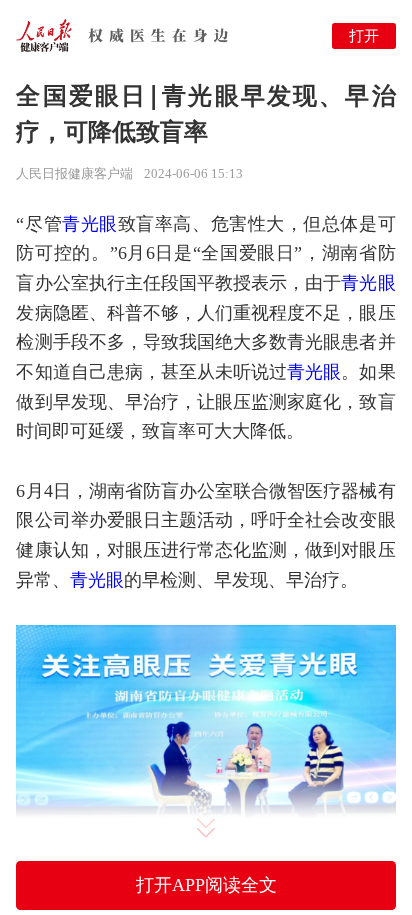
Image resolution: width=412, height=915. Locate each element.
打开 (364, 35)
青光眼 (90, 224)
